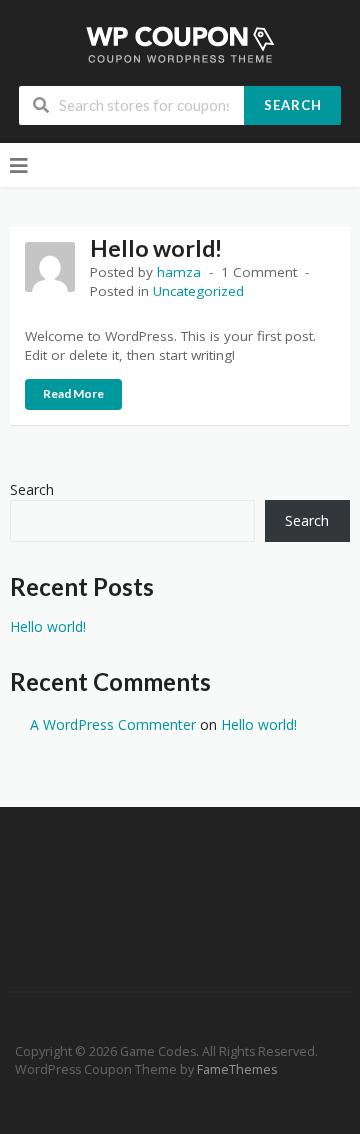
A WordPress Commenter (113, 724)
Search (293, 105)
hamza (179, 272)
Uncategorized (198, 291)
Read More (73, 393)
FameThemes (237, 1069)
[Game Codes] (180, 43)
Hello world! (156, 248)
